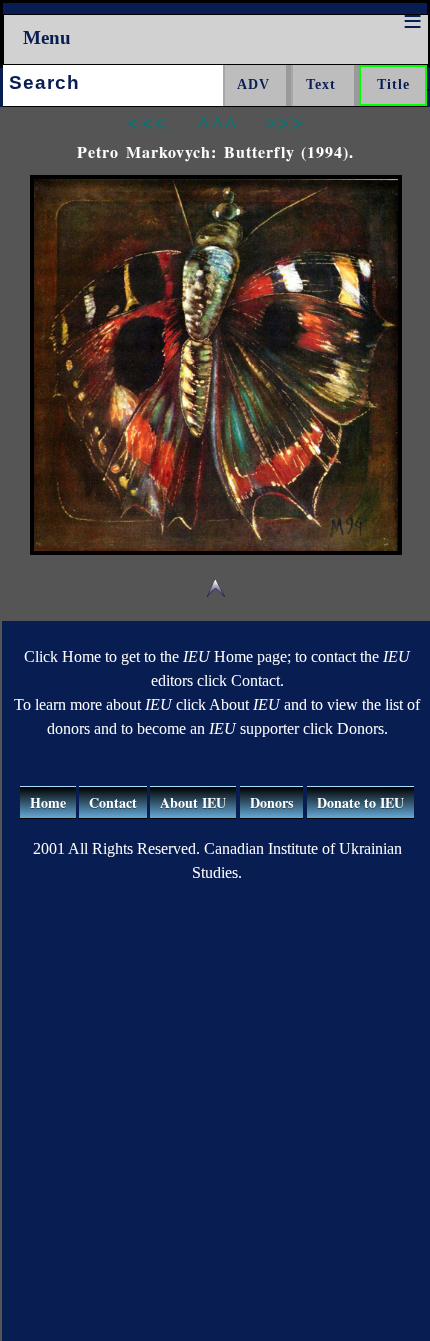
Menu (47, 37)
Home (48, 802)
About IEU (193, 802)
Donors (271, 802)
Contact (113, 802)
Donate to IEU (360, 802)
